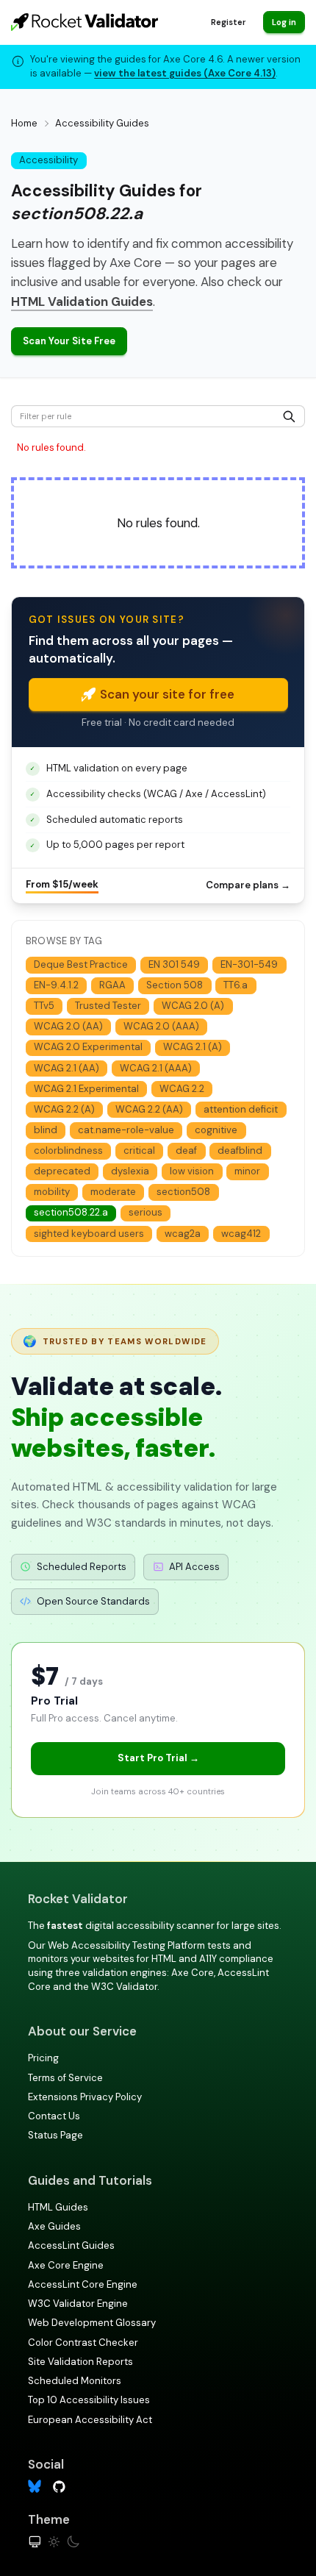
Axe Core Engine (66, 2265)
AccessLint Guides (71, 2245)
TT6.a (236, 985)
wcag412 (241, 1234)
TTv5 (44, 1006)
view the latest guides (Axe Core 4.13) (185, 73)
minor (247, 1171)
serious (146, 1212)
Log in (284, 22)
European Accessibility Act (90, 2420)
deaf (186, 1150)
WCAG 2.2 (182, 1089)
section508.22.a (71, 1212)
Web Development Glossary (92, 2323)
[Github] (59, 2486)
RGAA (112, 985)
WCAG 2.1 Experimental (86, 1089)
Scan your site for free (167, 694)
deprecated (62, 1171)
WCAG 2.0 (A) (193, 1006)
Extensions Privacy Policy (85, 2097)
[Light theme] (54, 2542)
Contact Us (54, 2116)
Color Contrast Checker (83, 2343)
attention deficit (241, 1109)
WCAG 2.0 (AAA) (161, 1026)
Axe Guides (54, 2226)
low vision (192, 1171)
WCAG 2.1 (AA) (67, 1068)
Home (24, 123)
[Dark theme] (73, 2542)
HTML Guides (58, 2207)
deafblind (240, 1150)
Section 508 (175, 985)
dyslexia (130, 1171)
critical (139, 1150)
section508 (183, 1192)
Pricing (43, 2058)
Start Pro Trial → (158, 1758)
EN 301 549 (174, 964)
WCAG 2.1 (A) (193, 1047)
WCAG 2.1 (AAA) (156, 1068)
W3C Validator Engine (78, 2304)
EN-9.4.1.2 (56, 985)
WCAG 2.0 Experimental (88, 1047)
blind (46, 1130)
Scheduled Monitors (75, 2381)
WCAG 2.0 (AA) (68, 1026)
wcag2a (183, 1234)
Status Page (55, 2135)
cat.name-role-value (126, 1130)
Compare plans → (248, 885)
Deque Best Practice (81, 964)
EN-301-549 (249, 964)
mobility (52, 1192)
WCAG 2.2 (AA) (149, 1109)
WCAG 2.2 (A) (64, 1109)
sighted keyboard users (89, 1234)
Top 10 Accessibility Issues (89, 2400)
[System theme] (35, 2542)
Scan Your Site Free (69, 341)
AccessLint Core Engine (83, 2284)
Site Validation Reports (80, 2362)
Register (228, 22)
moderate (113, 1192)
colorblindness (68, 1150)
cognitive (216, 1130)
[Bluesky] (35, 2487)
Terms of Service (65, 2078)
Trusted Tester (108, 1006)
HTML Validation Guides (82, 302)
